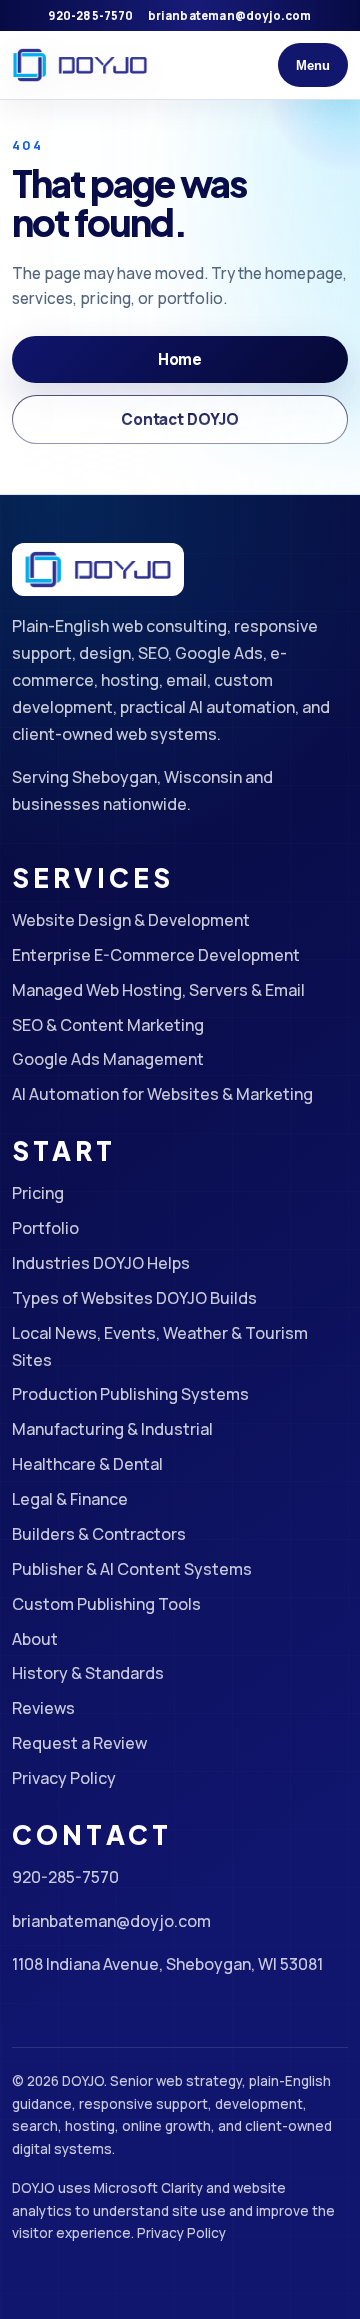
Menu (313, 65)
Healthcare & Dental (87, 1464)
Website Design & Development (131, 920)
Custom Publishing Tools (106, 1604)
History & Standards (88, 1673)
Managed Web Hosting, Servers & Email (158, 990)
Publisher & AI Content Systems (132, 1569)
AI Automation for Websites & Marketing (162, 1094)
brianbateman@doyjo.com (230, 15)
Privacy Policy (64, 1778)
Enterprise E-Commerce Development (156, 955)
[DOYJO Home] (80, 65)
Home (180, 359)
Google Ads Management (108, 1059)
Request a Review (79, 1743)
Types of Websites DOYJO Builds (134, 1298)
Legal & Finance (70, 1499)
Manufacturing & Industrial (112, 1429)
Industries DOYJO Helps (101, 1263)
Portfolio (45, 1228)
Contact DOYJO (180, 419)
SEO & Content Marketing (108, 1025)
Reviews (43, 1708)
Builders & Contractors (99, 1534)
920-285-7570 (90, 15)
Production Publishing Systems (130, 1394)
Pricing (38, 1193)
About (35, 1639)
